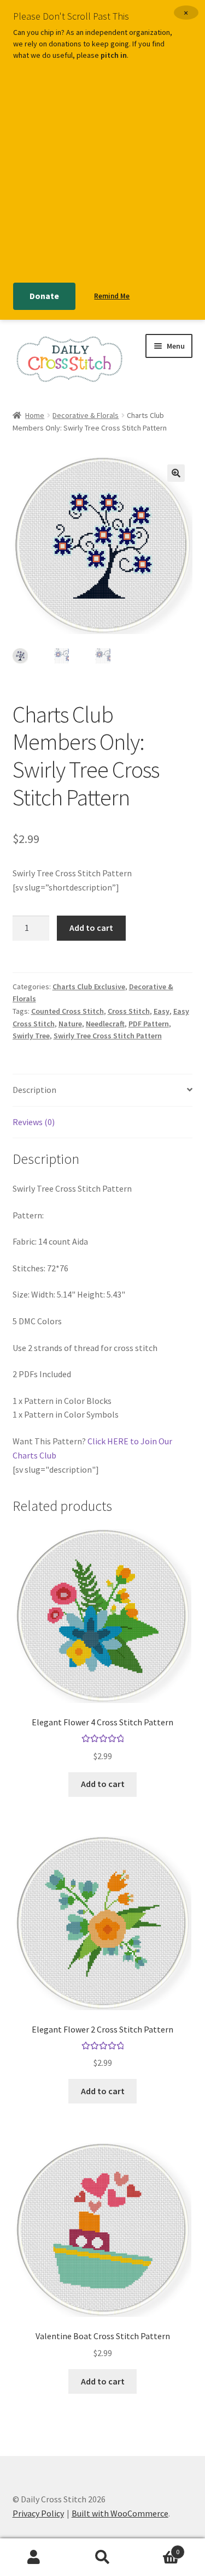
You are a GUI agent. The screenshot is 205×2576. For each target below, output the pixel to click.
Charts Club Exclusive (89, 987)
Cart (158, 2548)
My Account (34, 2557)
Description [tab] (34, 1090)
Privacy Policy (38, 2513)
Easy (162, 1011)
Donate (44, 296)
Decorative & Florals (86, 415)
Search (102, 2557)
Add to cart (91, 928)
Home (35, 415)
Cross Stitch (129, 1011)
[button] (176, 473)
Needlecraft (105, 1024)
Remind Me (112, 296)
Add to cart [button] (103, 1784)
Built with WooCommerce (120, 2513)
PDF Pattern (149, 1024)
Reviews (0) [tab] (34, 1122)
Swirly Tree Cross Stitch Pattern (108, 1036)
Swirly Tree (31, 1036)
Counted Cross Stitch (68, 1011)
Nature (70, 1024)
